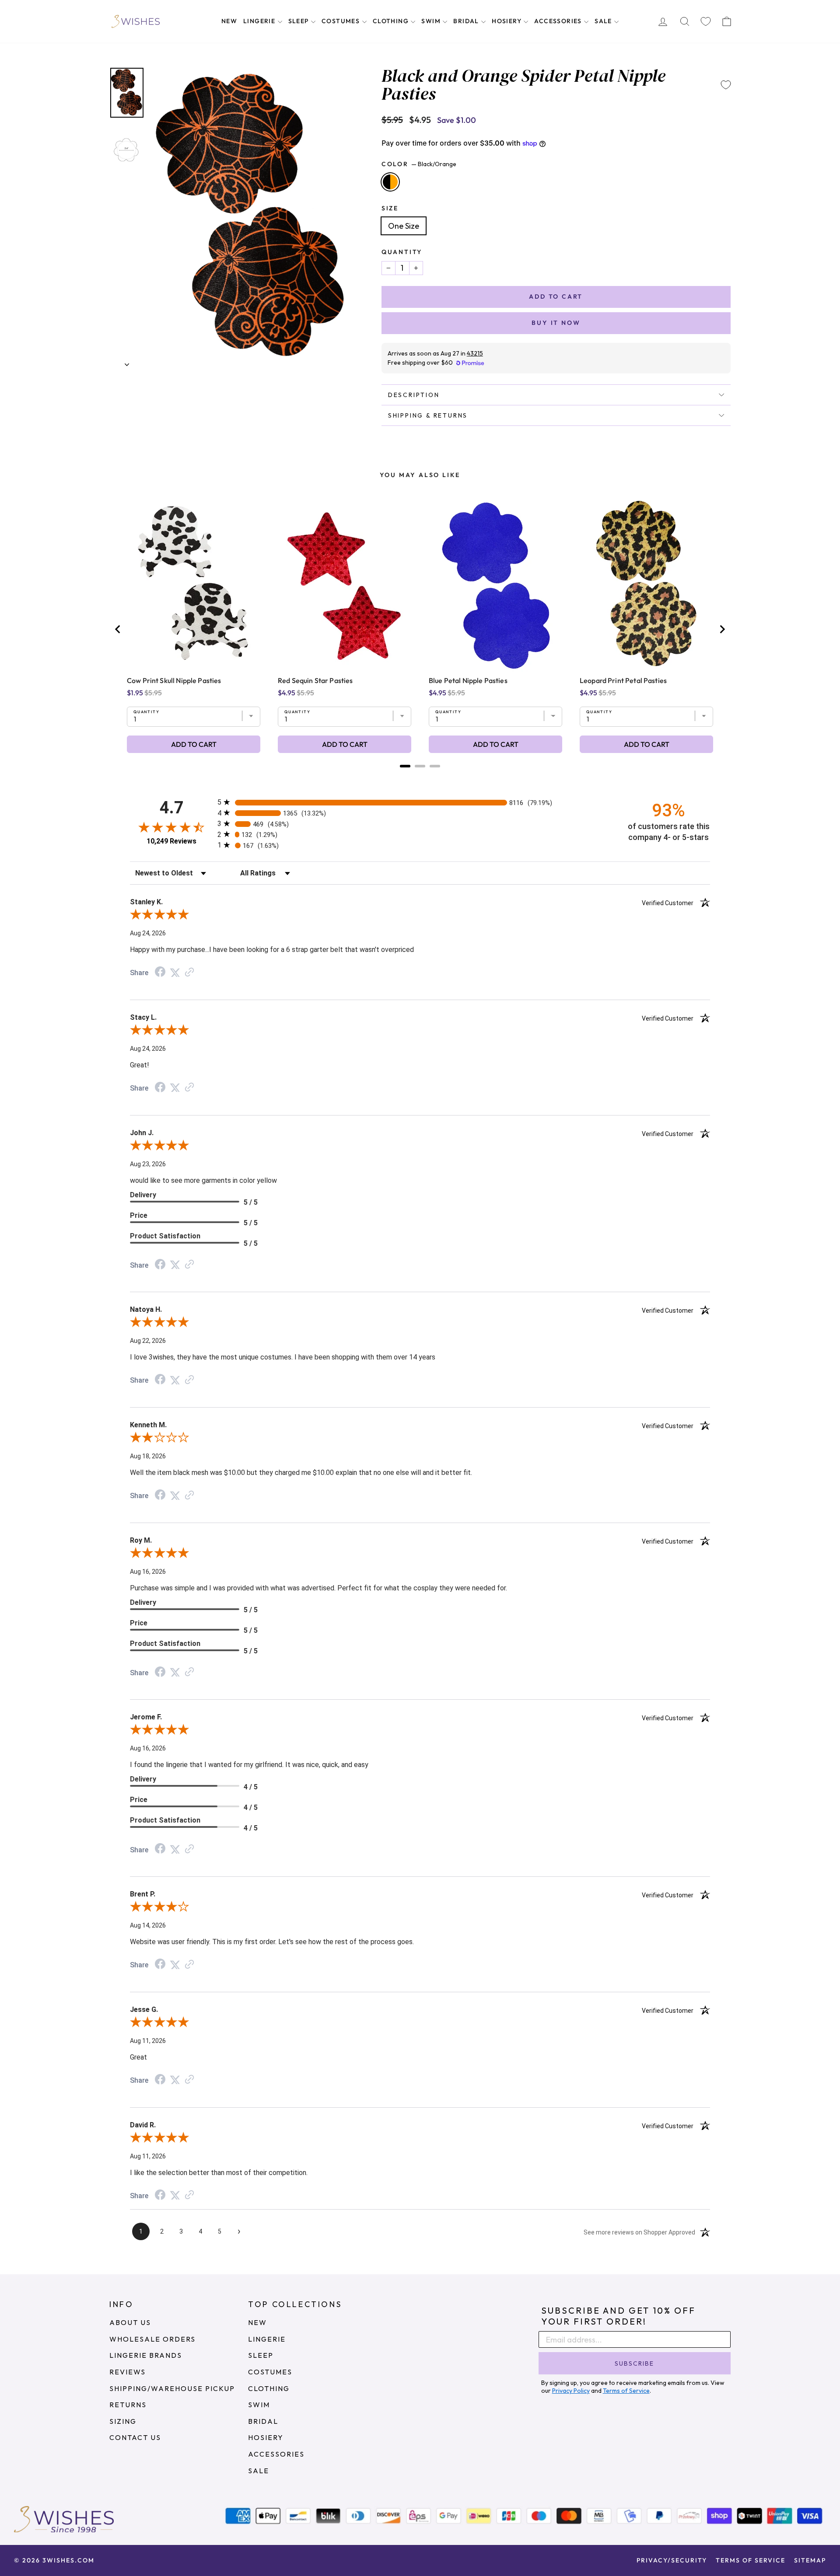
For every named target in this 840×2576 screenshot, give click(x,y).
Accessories (559, 21)
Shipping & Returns (428, 415)
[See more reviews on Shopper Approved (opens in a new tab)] (189, 972)
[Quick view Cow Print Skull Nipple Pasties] (194, 585)
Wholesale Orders (152, 2339)
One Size (404, 226)
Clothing (392, 21)
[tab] (405, 766)
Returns (128, 2405)
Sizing (123, 2421)
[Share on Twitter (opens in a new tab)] (175, 972)
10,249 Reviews (171, 841)
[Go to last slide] (118, 629)
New (229, 21)
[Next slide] (722, 629)
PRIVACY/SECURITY (672, 2560)
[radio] (420, 802)
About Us (130, 2322)
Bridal (467, 21)
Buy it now (556, 323)
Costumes (342, 21)
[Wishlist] (706, 22)
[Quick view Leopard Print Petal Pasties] (646, 585)
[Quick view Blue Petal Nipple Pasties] (495, 585)
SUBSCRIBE (634, 2363)
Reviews (128, 2372)
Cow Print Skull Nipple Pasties (174, 680)
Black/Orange (390, 182)
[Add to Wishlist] (726, 85)
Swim (432, 21)
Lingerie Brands (146, 2355)
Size (390, 208)
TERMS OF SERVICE (751, 2560)
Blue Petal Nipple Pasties (468, 680)
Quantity (402, 252)
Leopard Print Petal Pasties (623, 680)
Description (414, 395)
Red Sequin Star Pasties (315, 680)
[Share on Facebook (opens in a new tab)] (160, 972)
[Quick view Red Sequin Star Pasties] (345, 585)
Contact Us (135, 2437)
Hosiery (507, 21)
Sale (604, 21)
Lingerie (260, 21)
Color (419, 164)
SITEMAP (810, 2560)
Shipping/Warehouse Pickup (172, 2388)
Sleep (299, 21)
